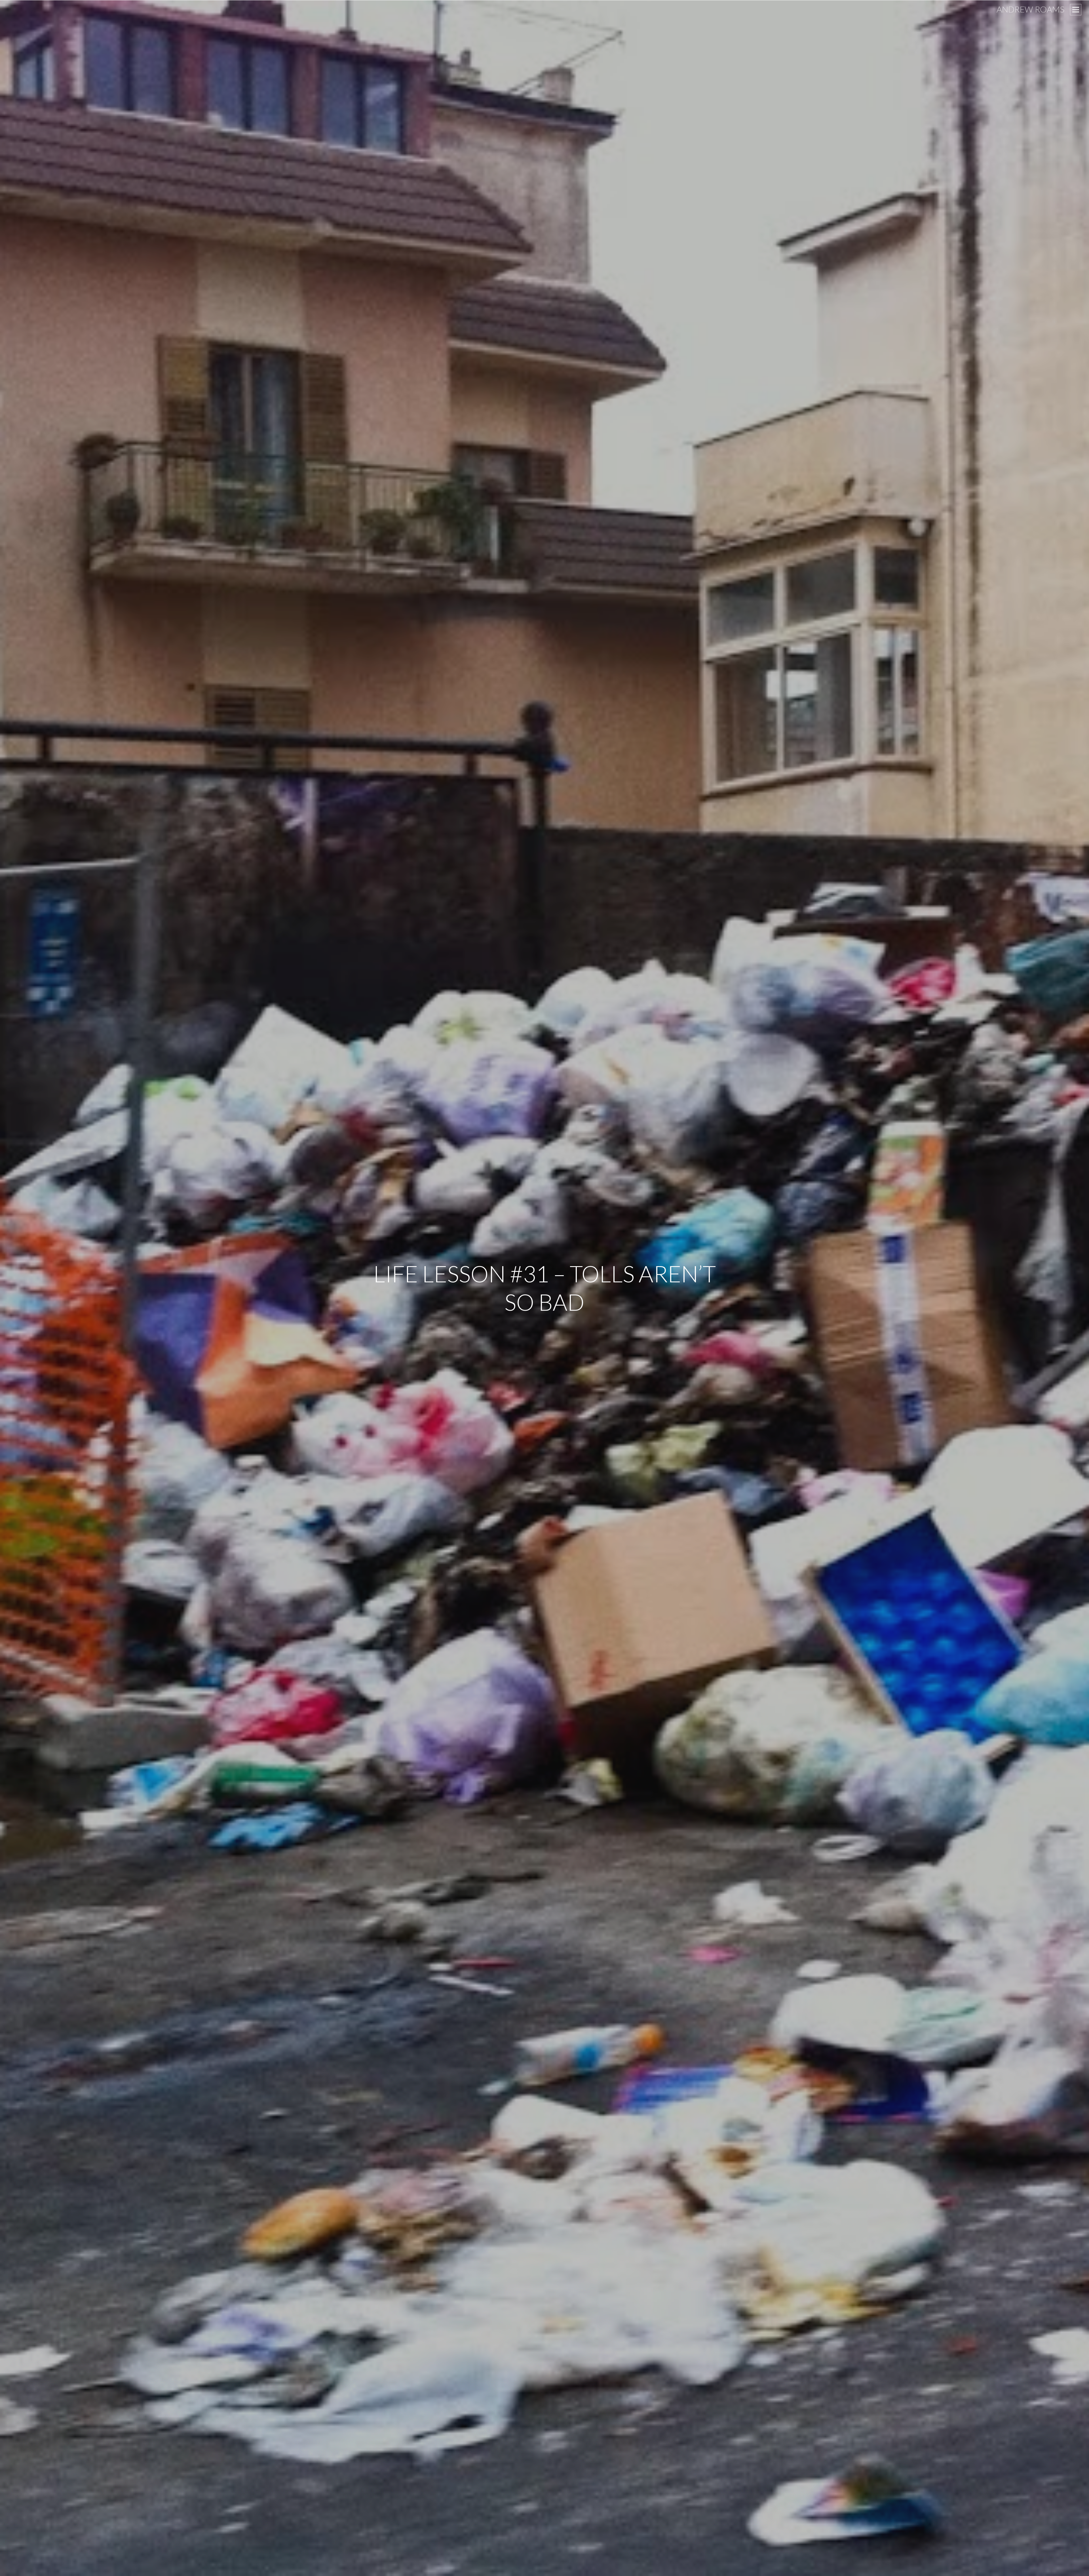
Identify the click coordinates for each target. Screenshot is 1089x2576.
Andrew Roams (1030, 9)
